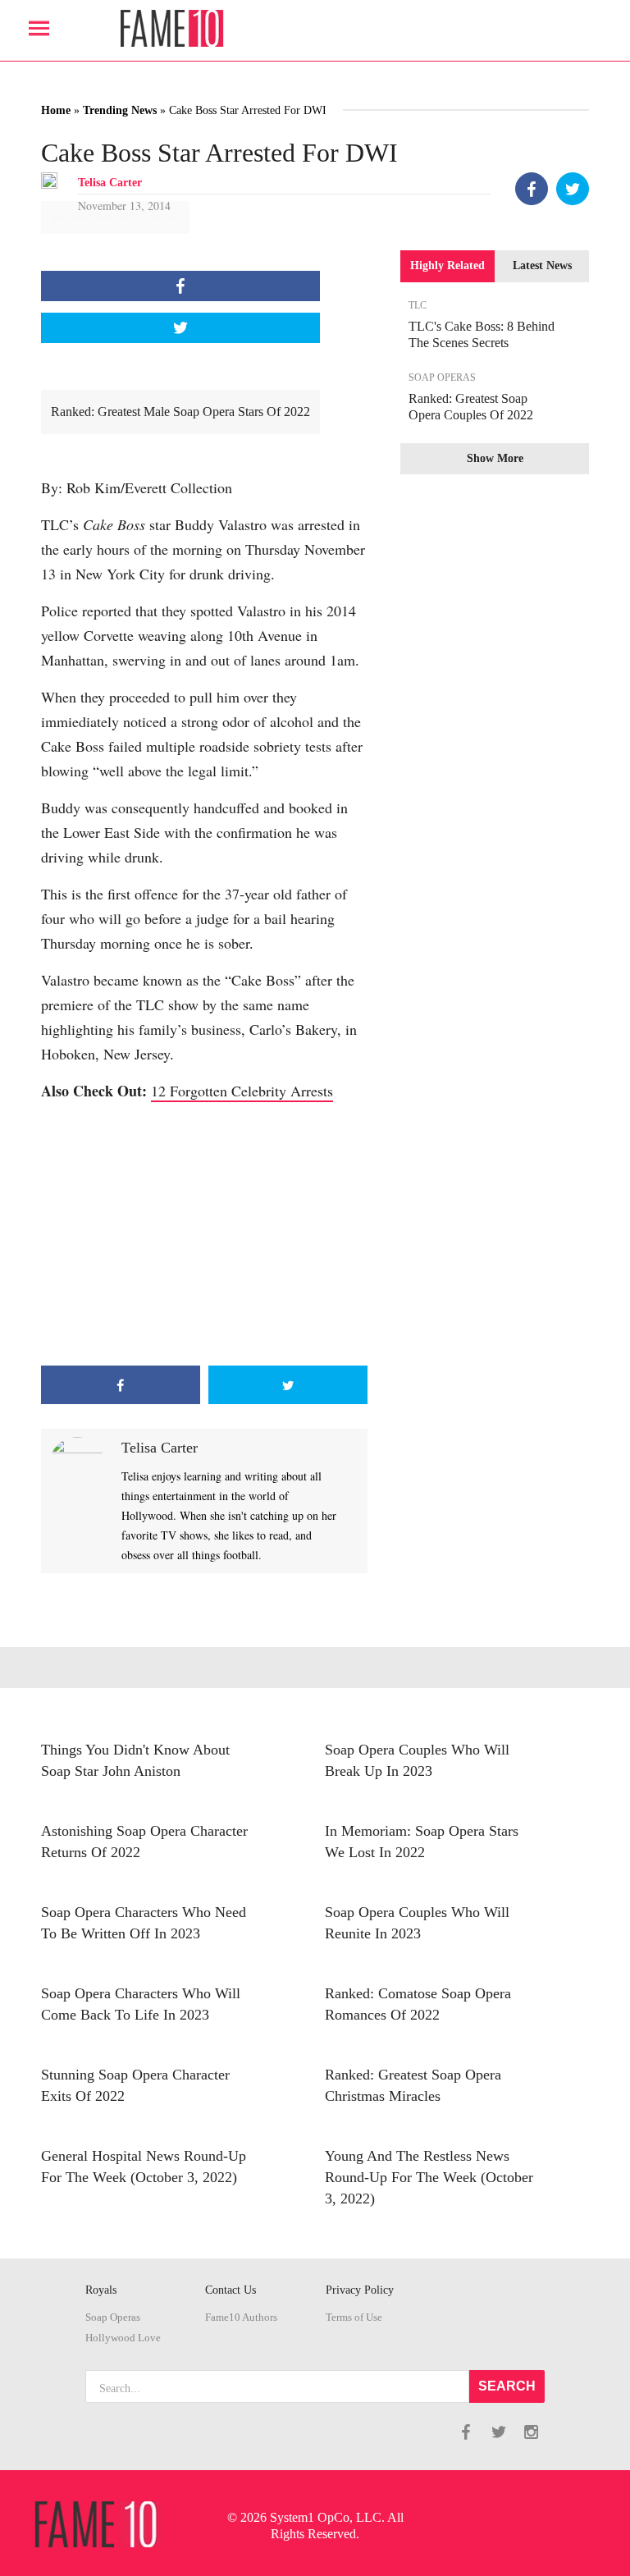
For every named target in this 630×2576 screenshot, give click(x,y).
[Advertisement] (204, 1234)
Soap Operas (113, 2317)
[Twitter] (573, 189)
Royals (101, 2290)
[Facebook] (532, 189)
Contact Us (231, 2290)
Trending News (120, 110)
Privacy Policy (360, 2290)
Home (56, 110)
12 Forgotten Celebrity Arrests (242, 1091)
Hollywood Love (123, 2338)
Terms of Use (354, 2317)
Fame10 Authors (241, 2317)
